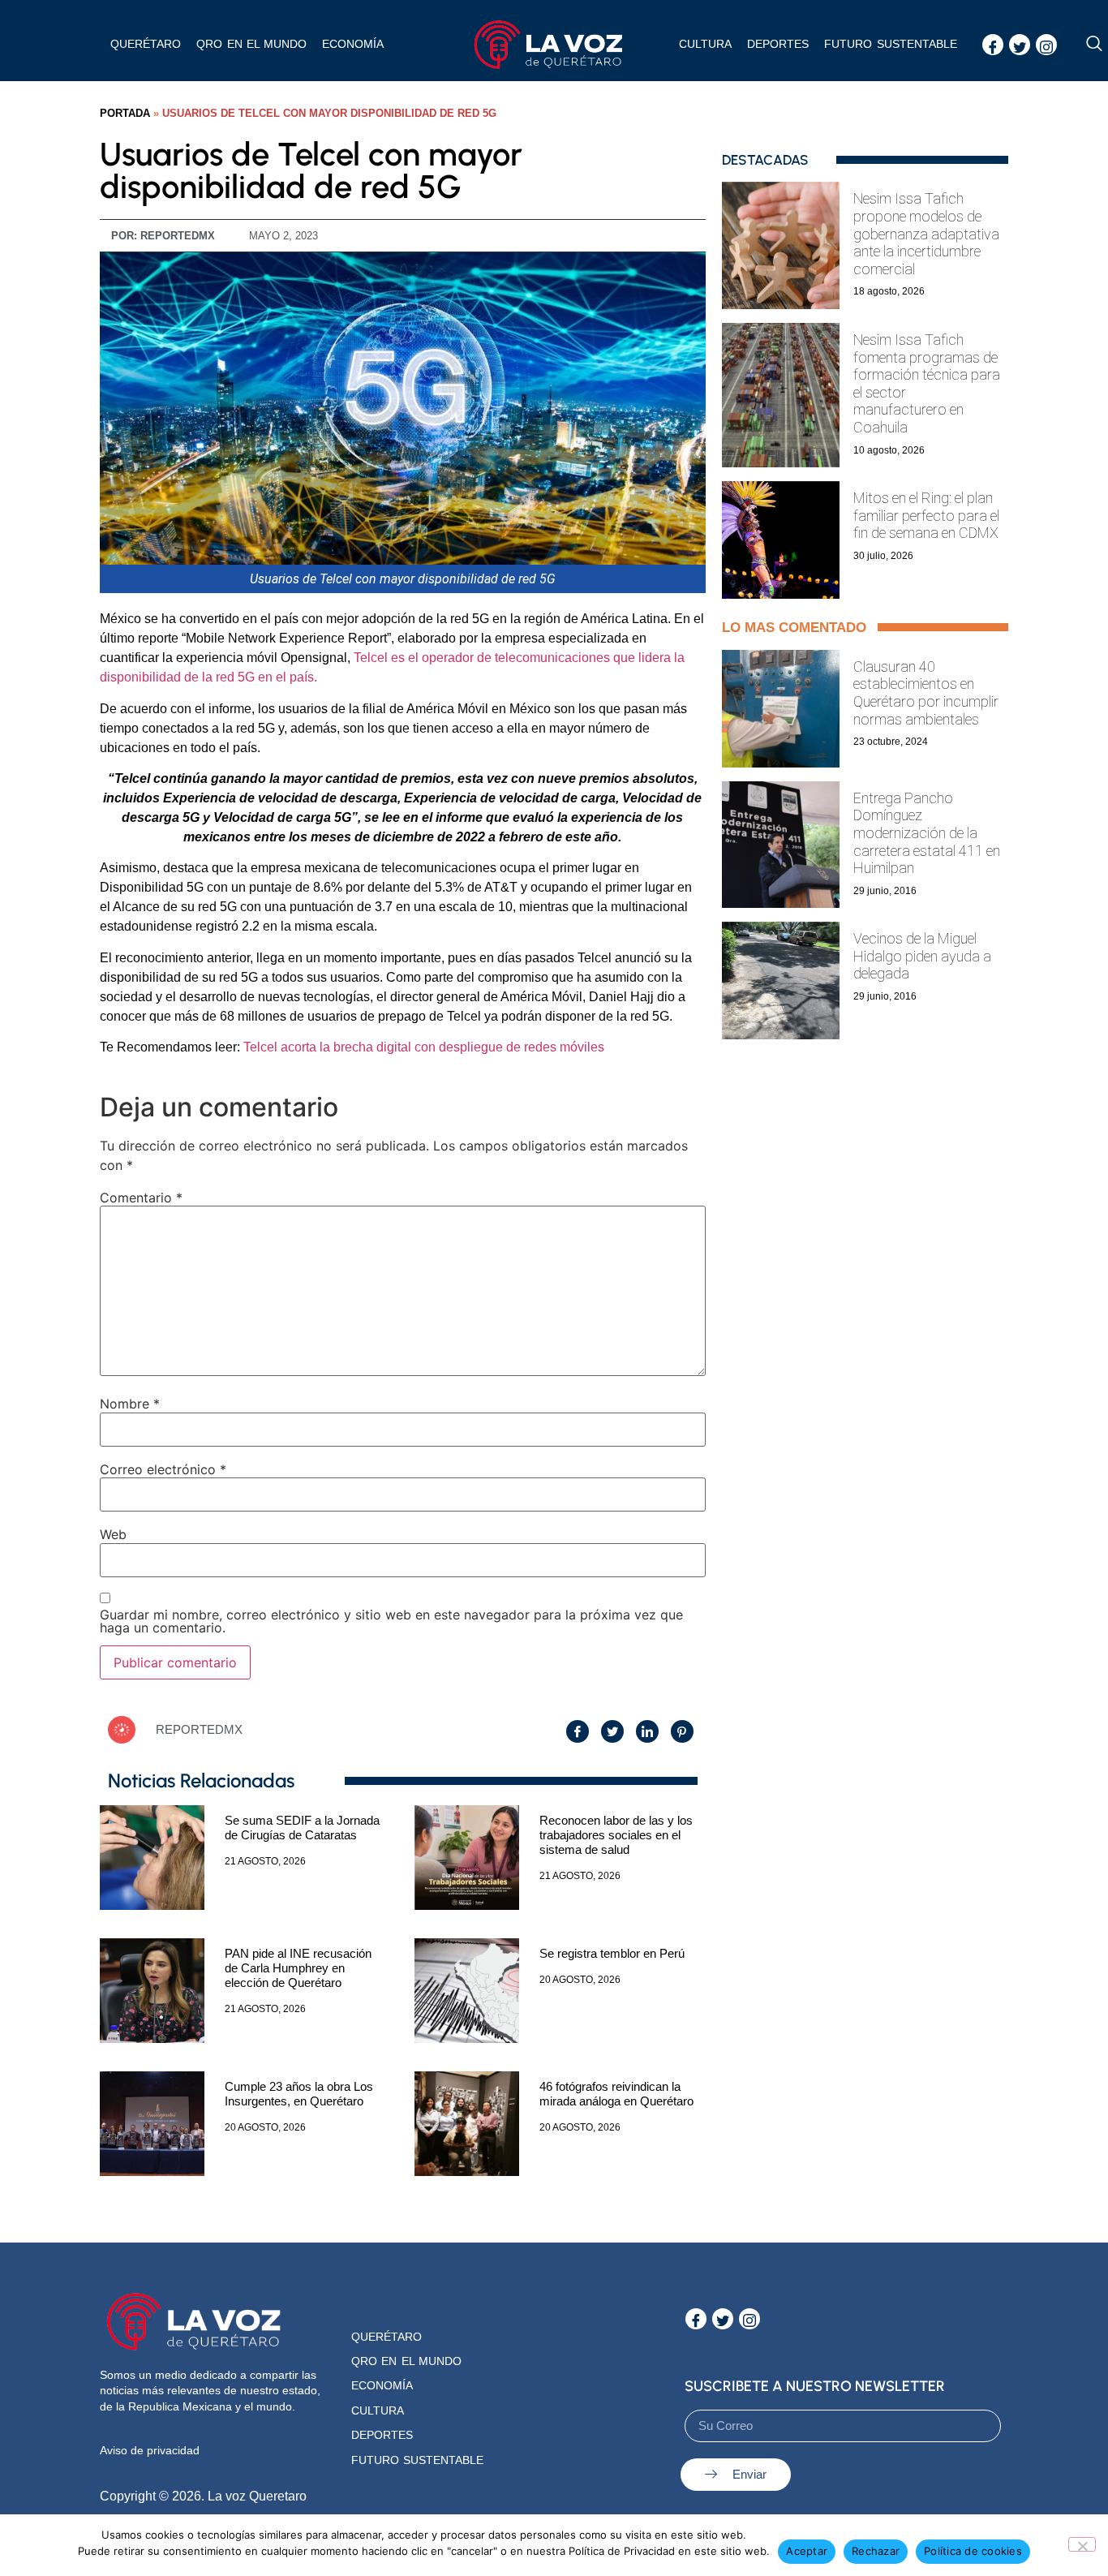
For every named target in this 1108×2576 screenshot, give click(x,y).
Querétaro (146, 44)
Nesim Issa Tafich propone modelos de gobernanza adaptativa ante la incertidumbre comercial (926, 233)
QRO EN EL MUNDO (251, 44)
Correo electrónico (163, 1469)
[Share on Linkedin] (647, 1731)
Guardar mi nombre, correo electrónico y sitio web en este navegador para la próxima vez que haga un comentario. (391, 1621)
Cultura (705, 44)
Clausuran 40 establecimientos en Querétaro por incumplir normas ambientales (926, 693)
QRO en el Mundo (406, 2361)
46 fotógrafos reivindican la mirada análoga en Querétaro (616, 2094)
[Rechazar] (1082, 2544)
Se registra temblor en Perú (612, 1953)
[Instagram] (1046, 45)
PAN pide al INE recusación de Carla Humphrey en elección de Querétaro (298, 1968)
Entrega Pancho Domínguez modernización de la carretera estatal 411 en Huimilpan (927, 833)
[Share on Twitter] (612, 1731)
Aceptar (807, 2551)
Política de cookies (973, 2551)
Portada (125, 113)
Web (113, 1534)
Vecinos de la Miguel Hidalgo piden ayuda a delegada (922, 956)
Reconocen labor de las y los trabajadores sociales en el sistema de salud (616, 1835)
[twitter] (1020, 45)
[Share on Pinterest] (682, 1731)
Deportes (778, 44)
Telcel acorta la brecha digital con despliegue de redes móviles (424, 1047)
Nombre (130, 1404)
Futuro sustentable (890, 44)
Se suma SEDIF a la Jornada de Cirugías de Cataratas (302, 1828)
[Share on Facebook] (578, 1731)
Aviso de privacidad (150, 2450)
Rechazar (876, 2551)
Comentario (141, 1198)
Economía (353, 44)
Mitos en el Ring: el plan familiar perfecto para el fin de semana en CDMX (926, 515)
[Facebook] (993, 45)
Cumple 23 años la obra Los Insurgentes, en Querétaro (299, 2094)
